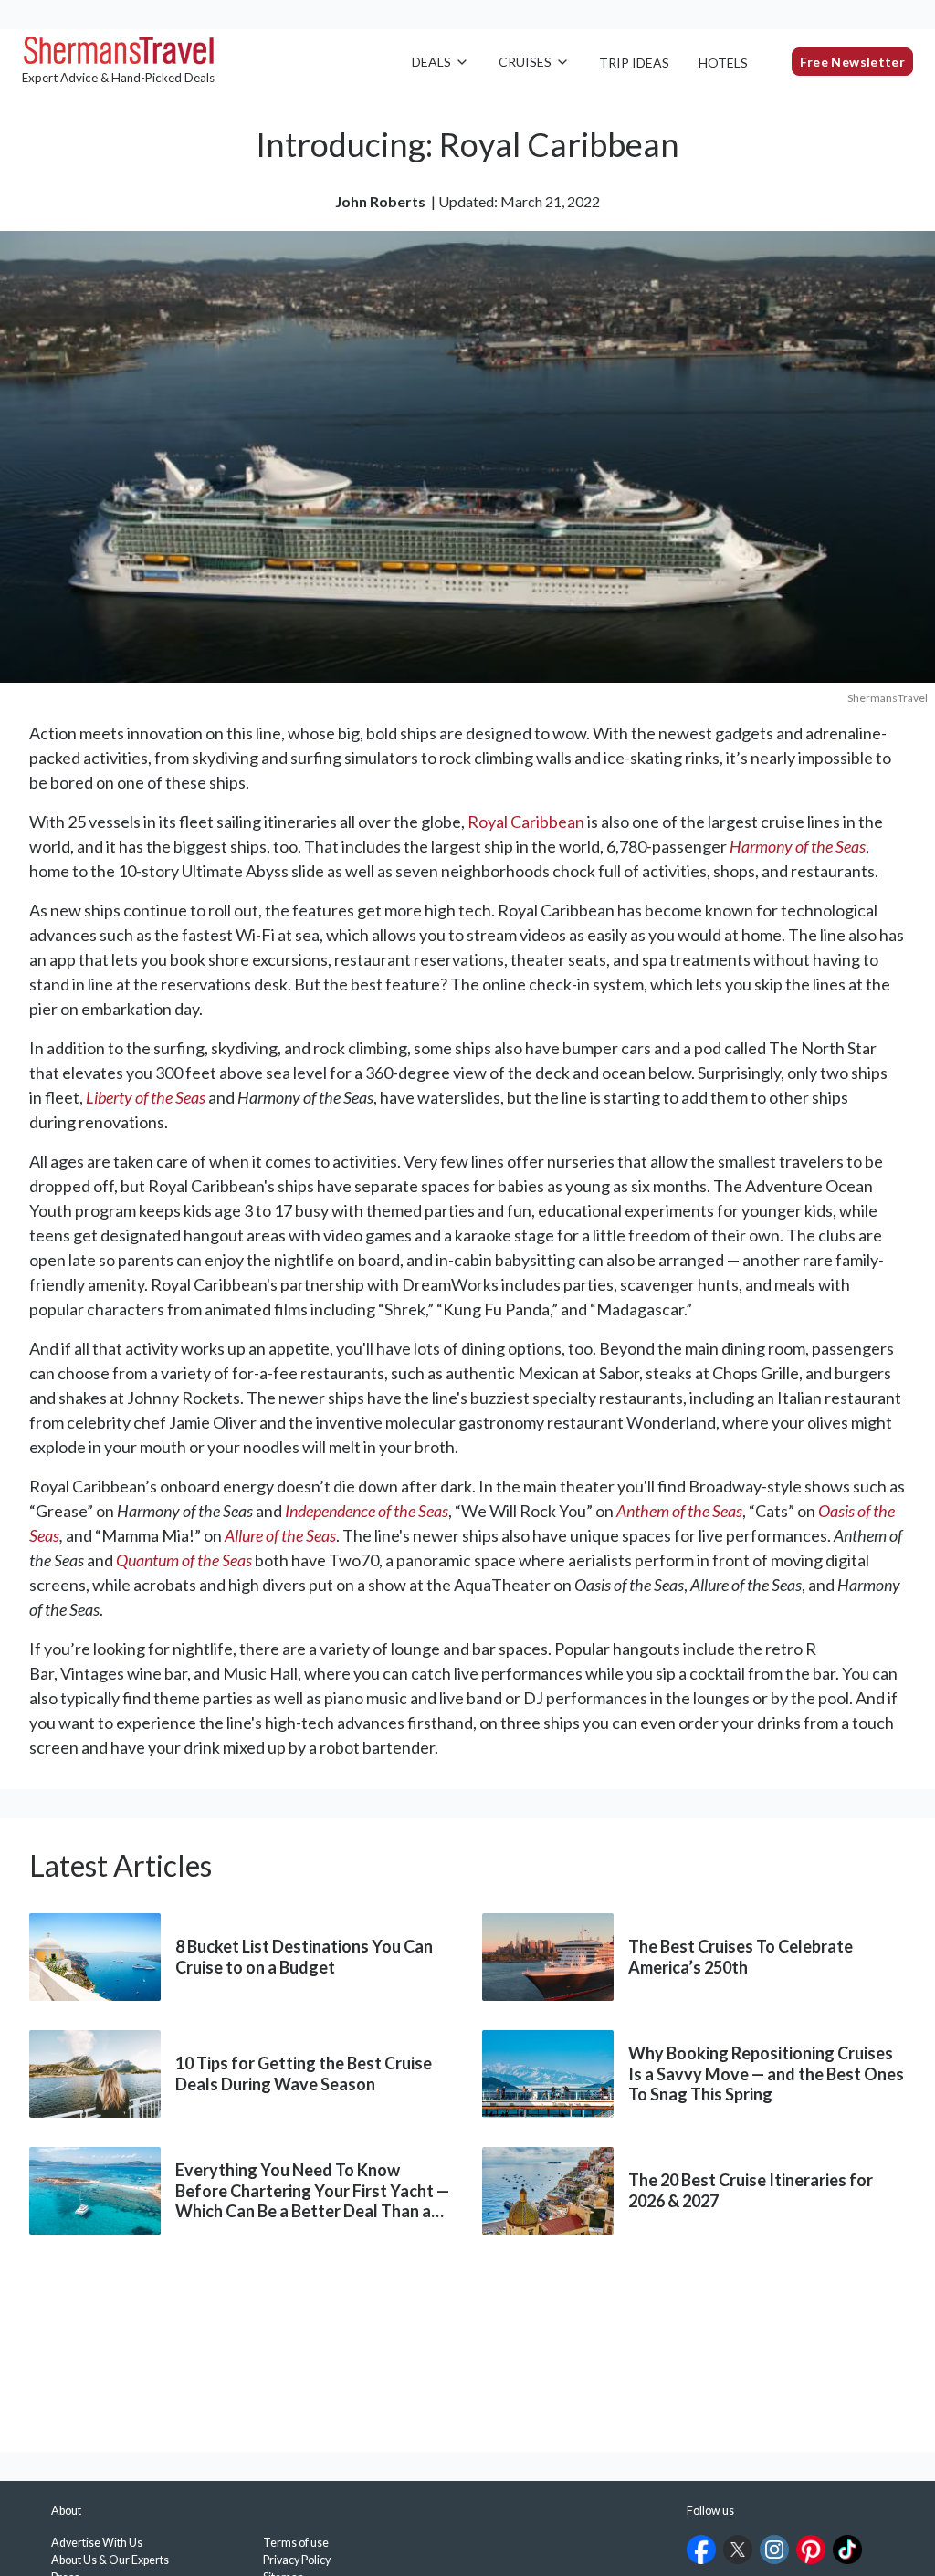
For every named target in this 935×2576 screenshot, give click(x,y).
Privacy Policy (297, 2560)
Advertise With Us (97, 2543)
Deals (431, 62)
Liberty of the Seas (146, 1097)
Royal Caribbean (526, 822)
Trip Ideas (634, 63)
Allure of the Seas (280, 1535)
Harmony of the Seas (798, 846)
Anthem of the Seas (679, 1511)
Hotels (723, 63)
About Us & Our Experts (110, 2560)
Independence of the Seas (367, 1511)
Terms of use (296, 2543)
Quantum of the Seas (184, 1560)
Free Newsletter (852, 62)
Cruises (525, 62)
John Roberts (380, 201)
